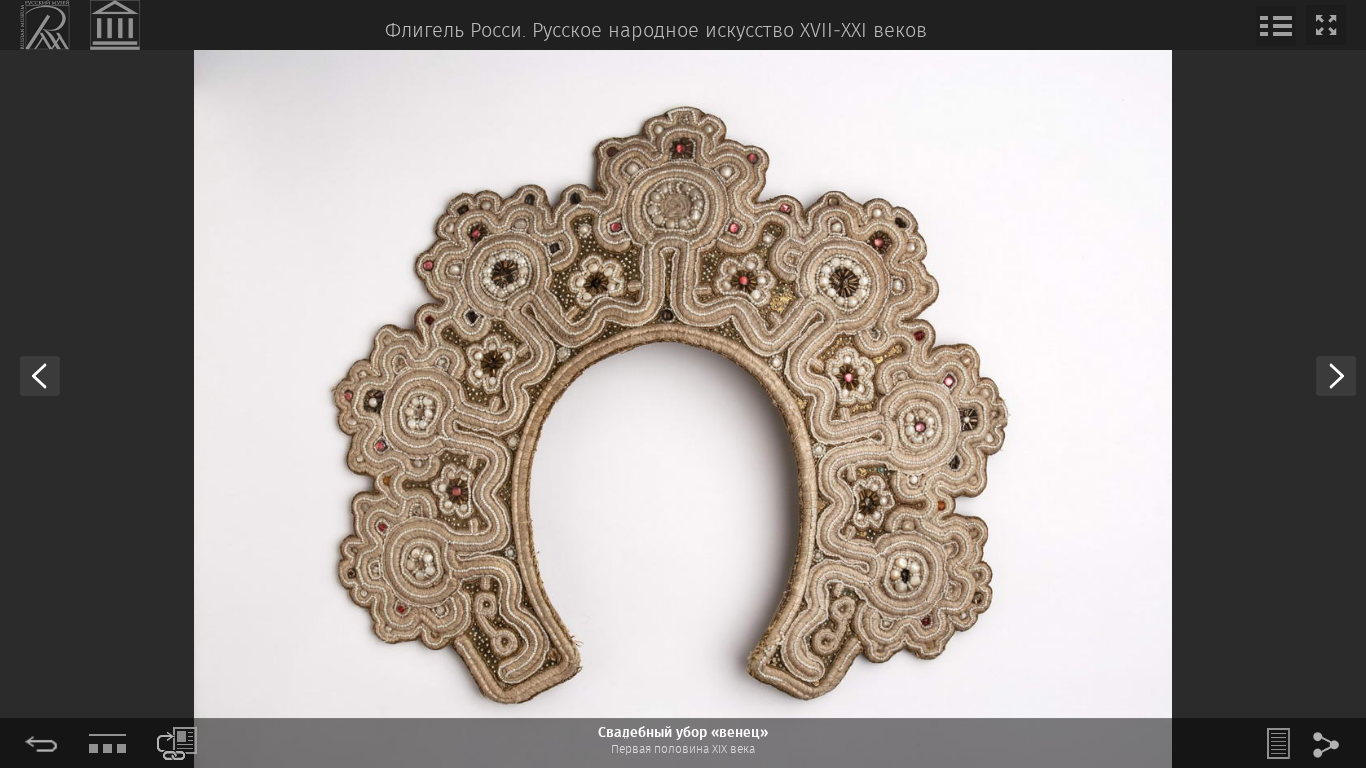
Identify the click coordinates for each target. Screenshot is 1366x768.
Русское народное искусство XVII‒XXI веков (729, 31)
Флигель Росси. (455, 31)
